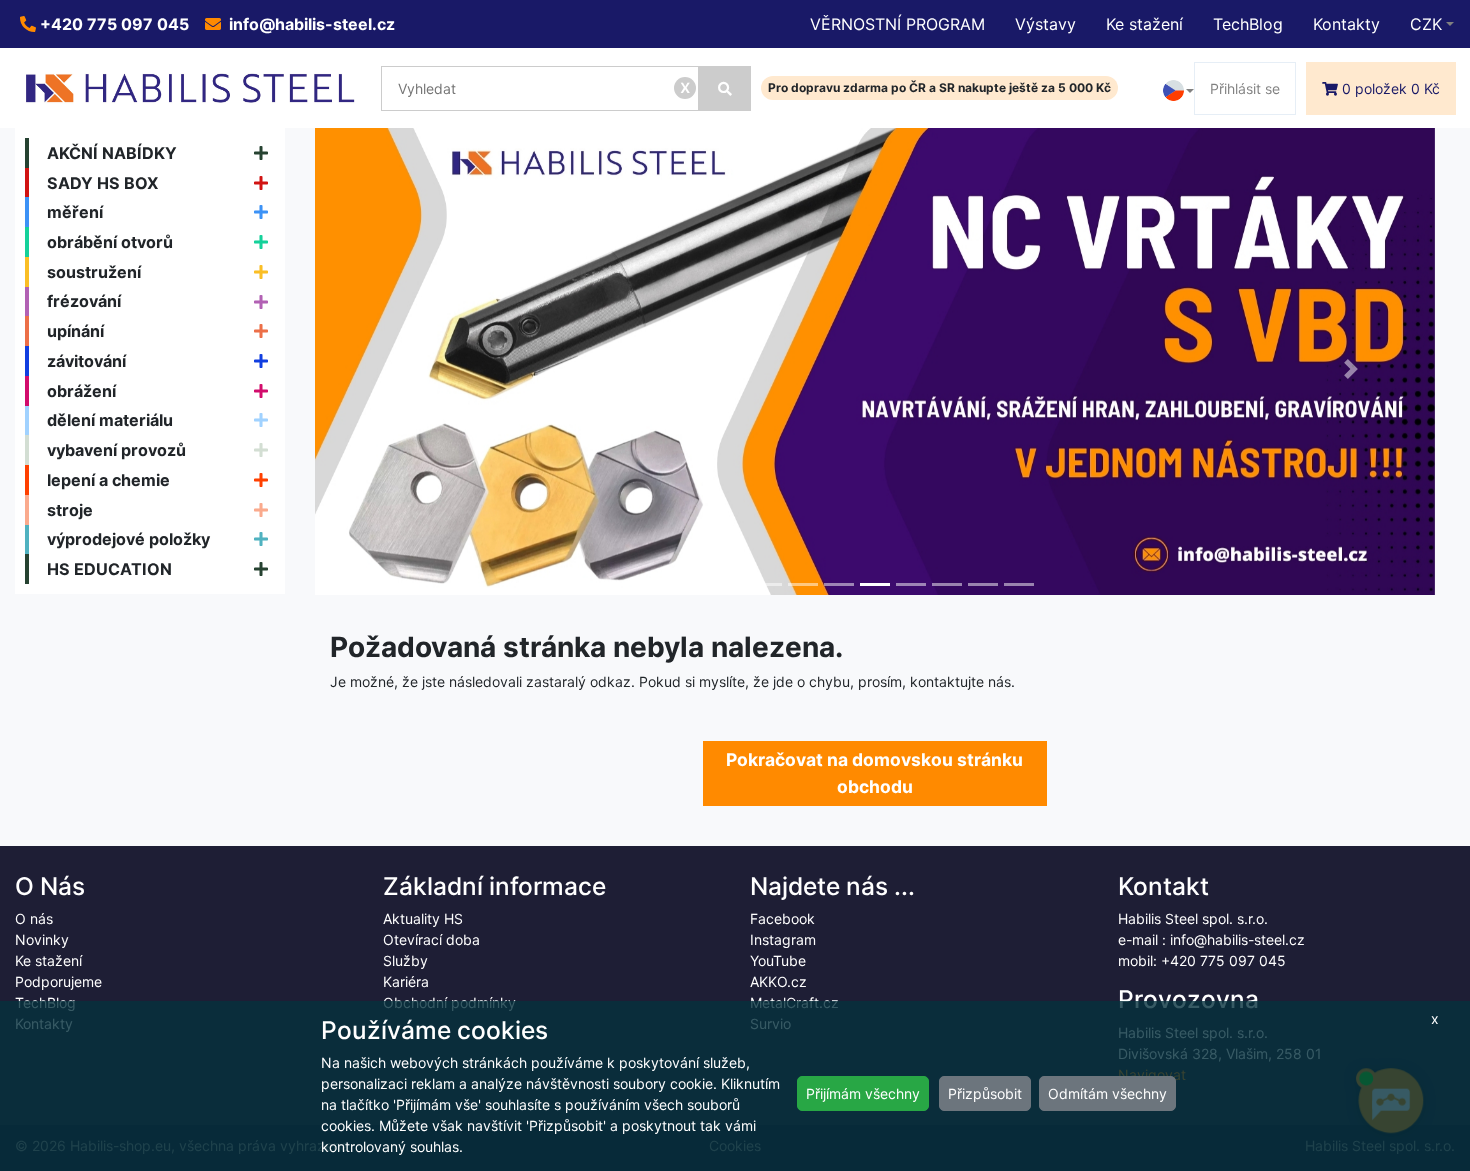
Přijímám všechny (863, 1093)
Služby (405, 960)
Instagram (783, 939)
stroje (70, 510)
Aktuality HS (423, 918)
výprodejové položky (128, 539)
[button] (399, 369)
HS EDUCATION (109, 569)
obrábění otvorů (110, 242)
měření (75, 212)
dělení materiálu (110, 420)
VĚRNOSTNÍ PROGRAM (897, 24)
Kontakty (1346, 24)
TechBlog (1248, 24)
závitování (86, 361)
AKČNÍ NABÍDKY (112, 153)
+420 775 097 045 (112, 24)
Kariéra (406, 981)
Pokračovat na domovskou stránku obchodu (874, 772)
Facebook (782, 918)
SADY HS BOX (103, 183)
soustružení (94, 272)
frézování (84, 301)
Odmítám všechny (1107, 1093)
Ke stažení (1144, 24)
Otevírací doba (431, 939)
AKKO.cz (778, 981)
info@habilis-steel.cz (310, 24)
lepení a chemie (108, 480)
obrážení (81, 391)
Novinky (42, 939)
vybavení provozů (116, 450)
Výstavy (1045, 24)
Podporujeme (58, 981)
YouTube (778, 960)
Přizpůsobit (985, 1093)
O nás (34, 918)
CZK (1426, 24)
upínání (75, 331)
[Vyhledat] (725, 88)
